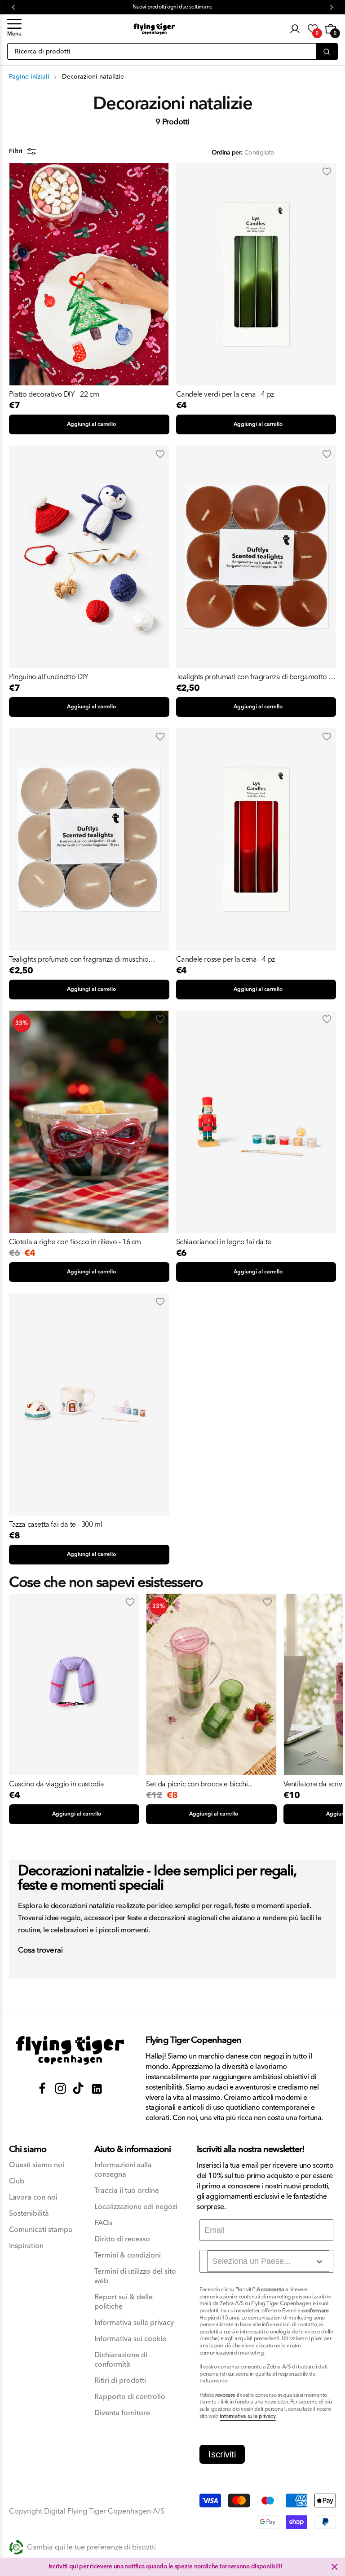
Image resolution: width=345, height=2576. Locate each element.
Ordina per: (227, 153)
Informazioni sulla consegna (123, 2170)
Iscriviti (222, 2454)
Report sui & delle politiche (124, 2302)
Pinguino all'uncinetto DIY (49, 677)
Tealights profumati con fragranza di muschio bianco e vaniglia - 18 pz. (79, 959)
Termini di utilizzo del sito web (135, 2276)
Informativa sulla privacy (134, 2323)
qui (74, 2567)
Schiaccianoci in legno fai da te (224, 1242)
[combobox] (268, 2261)
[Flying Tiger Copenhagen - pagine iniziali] (70, 2050)
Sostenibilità (29, 2214)
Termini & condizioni (128, 2256)
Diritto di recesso (122, 2239)
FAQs (103, 2223)
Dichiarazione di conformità (121, 2360)
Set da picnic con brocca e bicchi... (199, 1784)
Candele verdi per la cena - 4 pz (225, 394)
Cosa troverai (40, 1951)
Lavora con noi (33, 2198)
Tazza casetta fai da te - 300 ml (55, 1524)
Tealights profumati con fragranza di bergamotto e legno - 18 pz (254, 677)
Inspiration (26, 2246)
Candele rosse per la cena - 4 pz (226, 959)
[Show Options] (319, 2262)
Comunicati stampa (41, 2230)
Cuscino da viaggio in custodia (57, 1784)
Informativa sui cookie (130, 2339)
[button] (14, 29)
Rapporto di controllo (130, 2397)
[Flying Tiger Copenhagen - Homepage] (154, 29)
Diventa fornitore (122, 2413)
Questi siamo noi (37, 2165)
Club (17, 2181)
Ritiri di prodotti (120, 2381)
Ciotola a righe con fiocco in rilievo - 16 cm (75, 1242)
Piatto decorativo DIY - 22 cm (54, 394)
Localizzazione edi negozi (136, 2207)
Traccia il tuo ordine (127, 2191)
